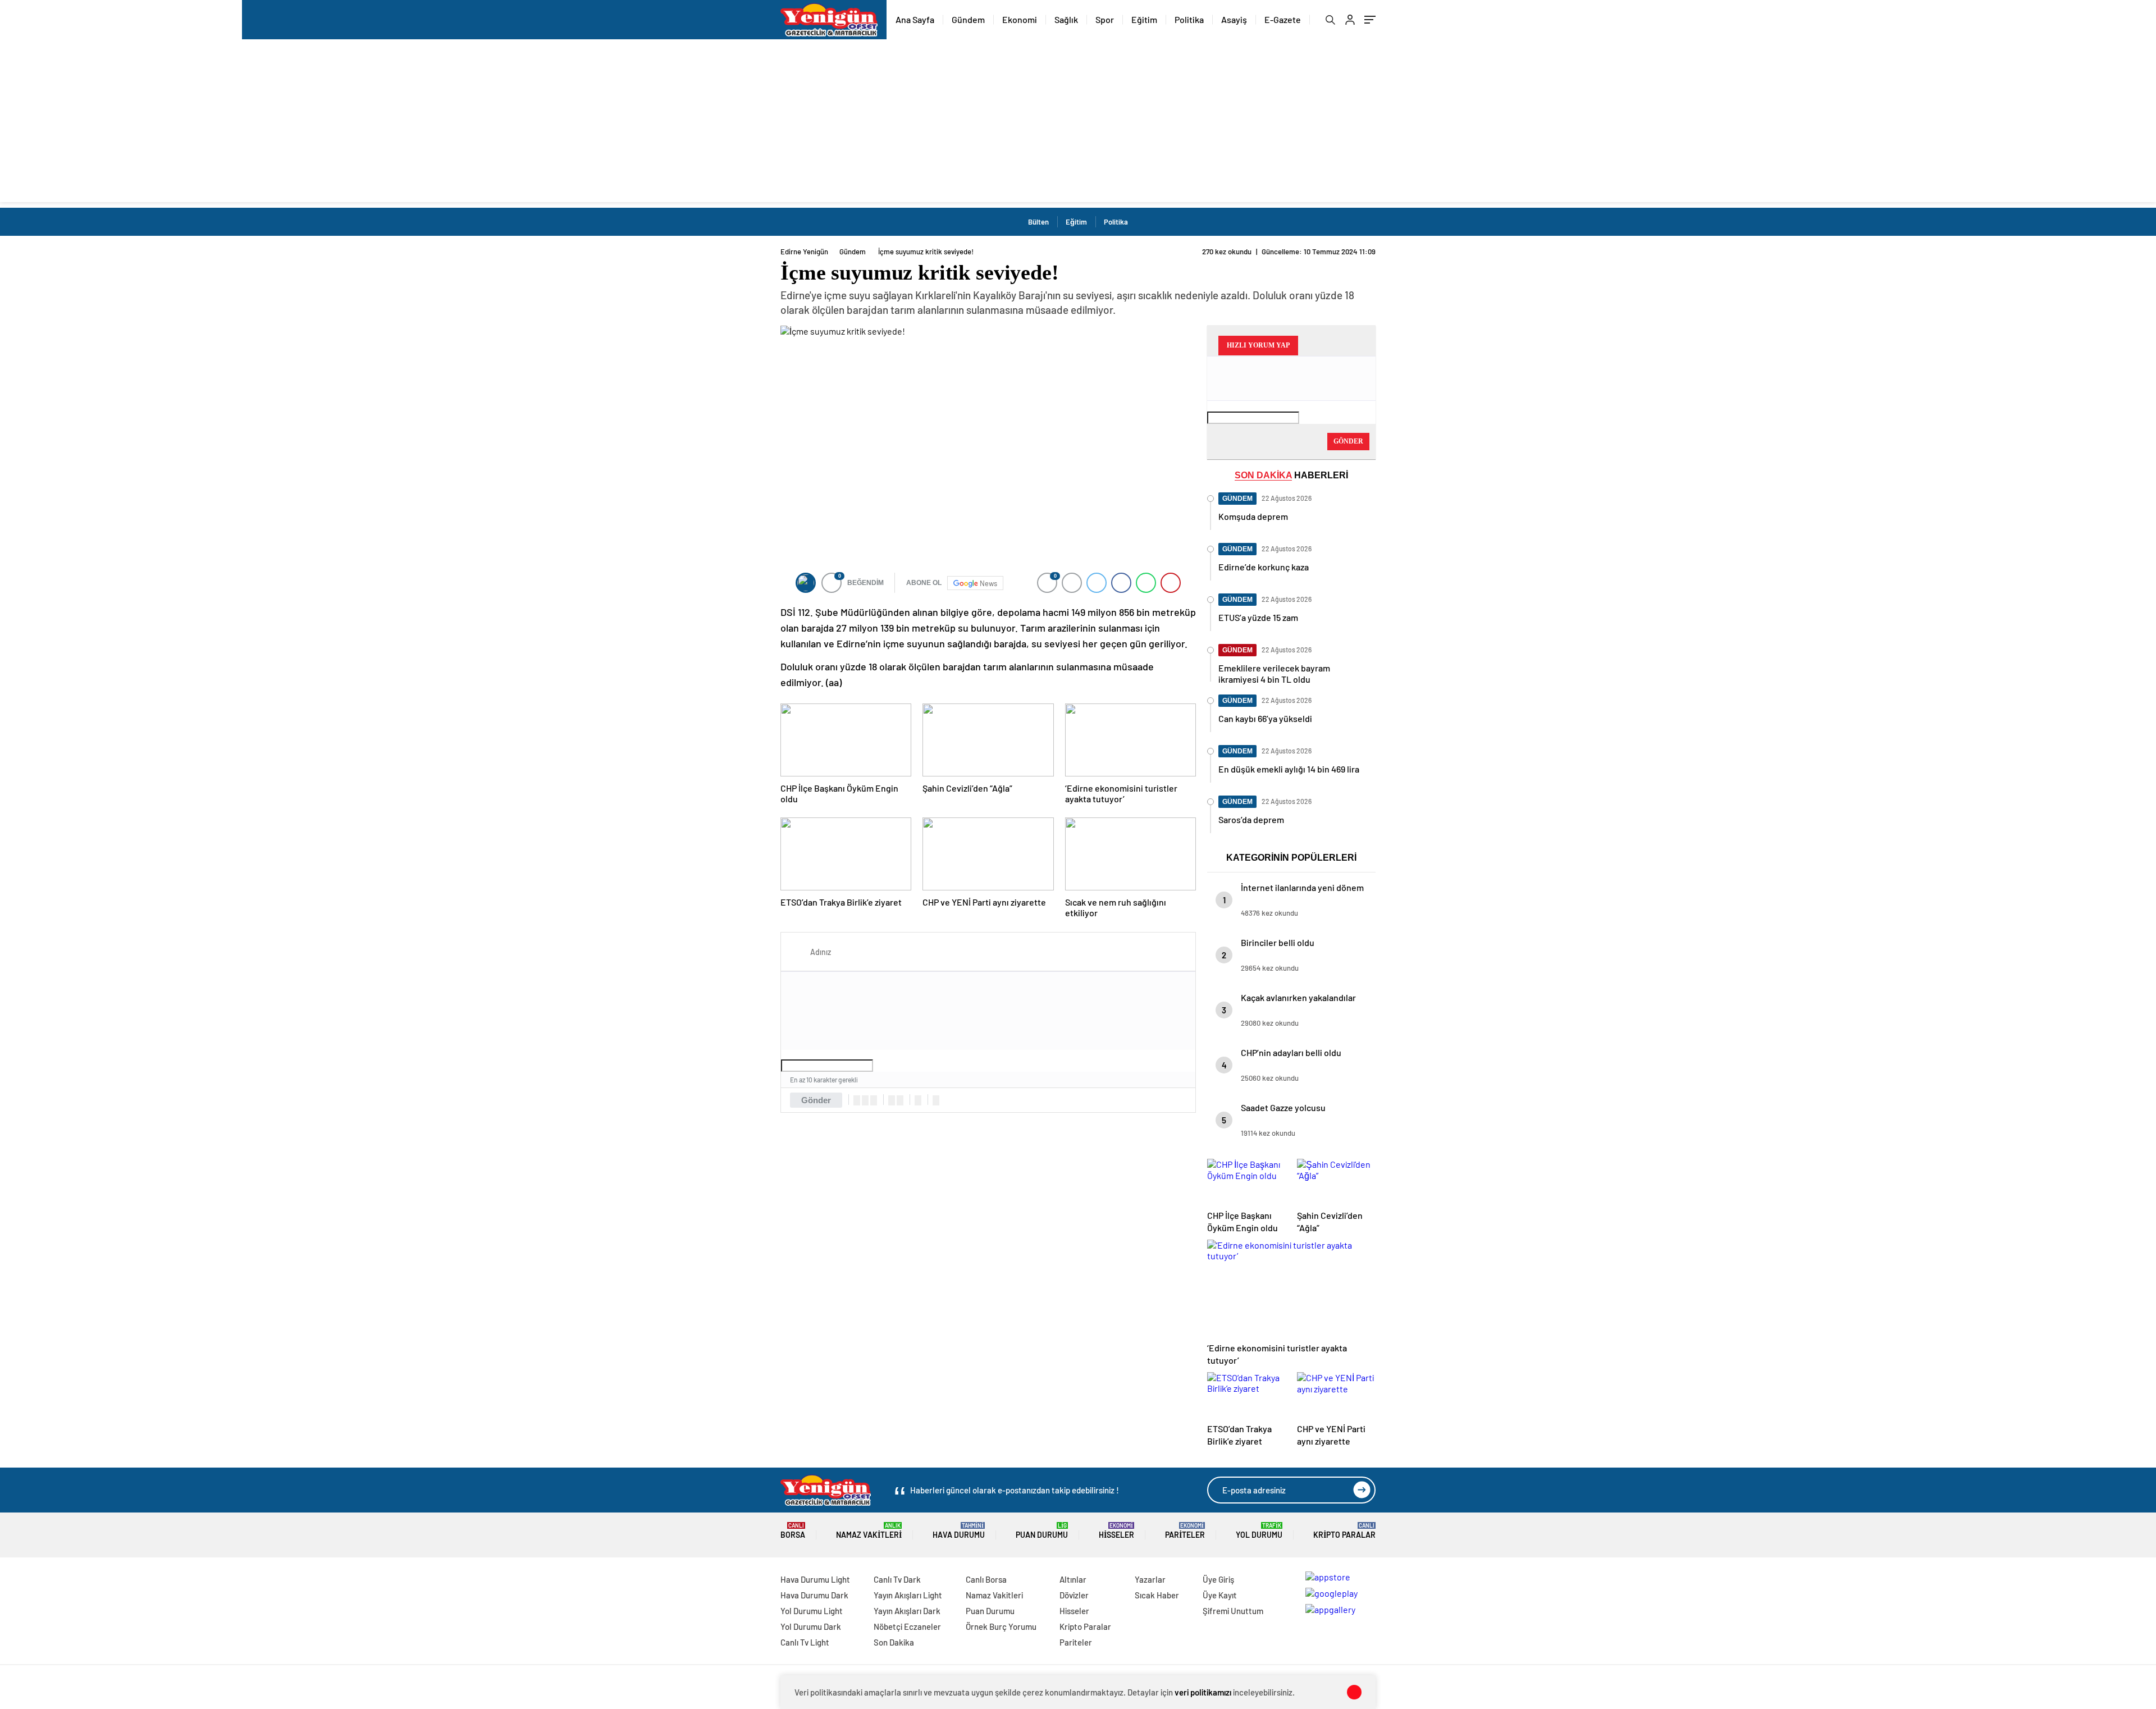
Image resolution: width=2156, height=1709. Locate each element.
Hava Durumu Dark (814, 1595)
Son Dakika (894, 1642)
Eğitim (1144, 19)
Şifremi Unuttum (1233, 1611)
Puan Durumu (1042, 1531)
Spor (1105, 19)
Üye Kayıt (1220, 1595)
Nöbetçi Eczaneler (907, 1626)
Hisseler (1116, 1531)
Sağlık (1066, 19)
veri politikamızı (1203, 1692)
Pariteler (1185, 1531)
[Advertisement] (1078, 124)
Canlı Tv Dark (897, 1579)
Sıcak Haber (1157, 1595)
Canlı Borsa (986, 1579)
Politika (1189, 19)
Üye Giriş (1218, 1579)
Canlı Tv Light (805, 1642)
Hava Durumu (959, 1531)
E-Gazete (1283, 19)
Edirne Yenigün (804, 252)
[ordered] (892, 1100)
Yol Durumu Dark (811, 1626)
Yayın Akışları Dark (907, 1611)
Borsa (793, 1531)
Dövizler (1074, 1595)
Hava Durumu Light (815, 1579)
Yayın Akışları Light (908, 1595)
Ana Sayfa (915, 19)
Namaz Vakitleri (869, 1531)
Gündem (968, 19)
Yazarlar (1150, 1579)
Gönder (816, 1100)
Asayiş (1234, 19)
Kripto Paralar (1344, 1531)
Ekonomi (1020, 19)
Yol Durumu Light (812, 1611)
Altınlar (1073, 1579)
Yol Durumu (1259, 1531)
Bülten (1038, 222)
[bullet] (900, 1100)
